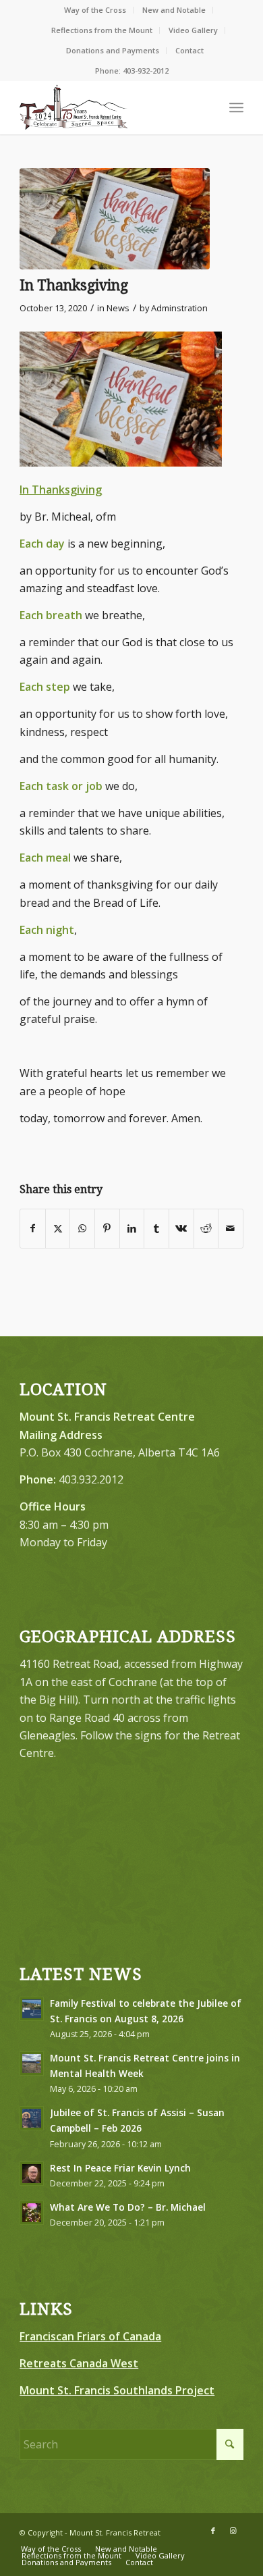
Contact (189, 50)
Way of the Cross (95, 10)
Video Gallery (193, 30)
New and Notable (174, 10)
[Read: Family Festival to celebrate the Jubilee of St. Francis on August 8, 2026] (32, 2009)
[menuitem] (95, 10)
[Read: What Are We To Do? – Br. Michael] (32, 2213)
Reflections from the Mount (102, 30)
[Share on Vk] (181, 1228)
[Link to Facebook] (213, 2531)
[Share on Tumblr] (156, 1228)
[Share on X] (58, 1228)
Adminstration (179, 308)
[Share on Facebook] (33, 1228)
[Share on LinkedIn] (132, 1228)
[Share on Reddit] (206, 1228)
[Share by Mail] (231, 1228)
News (118, 308)
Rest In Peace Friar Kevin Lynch (120, 2168)
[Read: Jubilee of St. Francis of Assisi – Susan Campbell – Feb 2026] (32, 2118)
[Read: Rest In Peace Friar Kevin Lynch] (32, 2174)
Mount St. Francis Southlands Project (117, 2390)
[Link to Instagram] (233, 2531)
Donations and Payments (113, 50)
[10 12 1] (115, 219)
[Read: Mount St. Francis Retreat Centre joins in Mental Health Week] (32, 2064)
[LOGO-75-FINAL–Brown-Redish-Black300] (109, 107)
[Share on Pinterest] (107, 1228)
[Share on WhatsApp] (82, 1228)
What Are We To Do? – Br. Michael (128, 2207)
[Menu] (236, 107)
